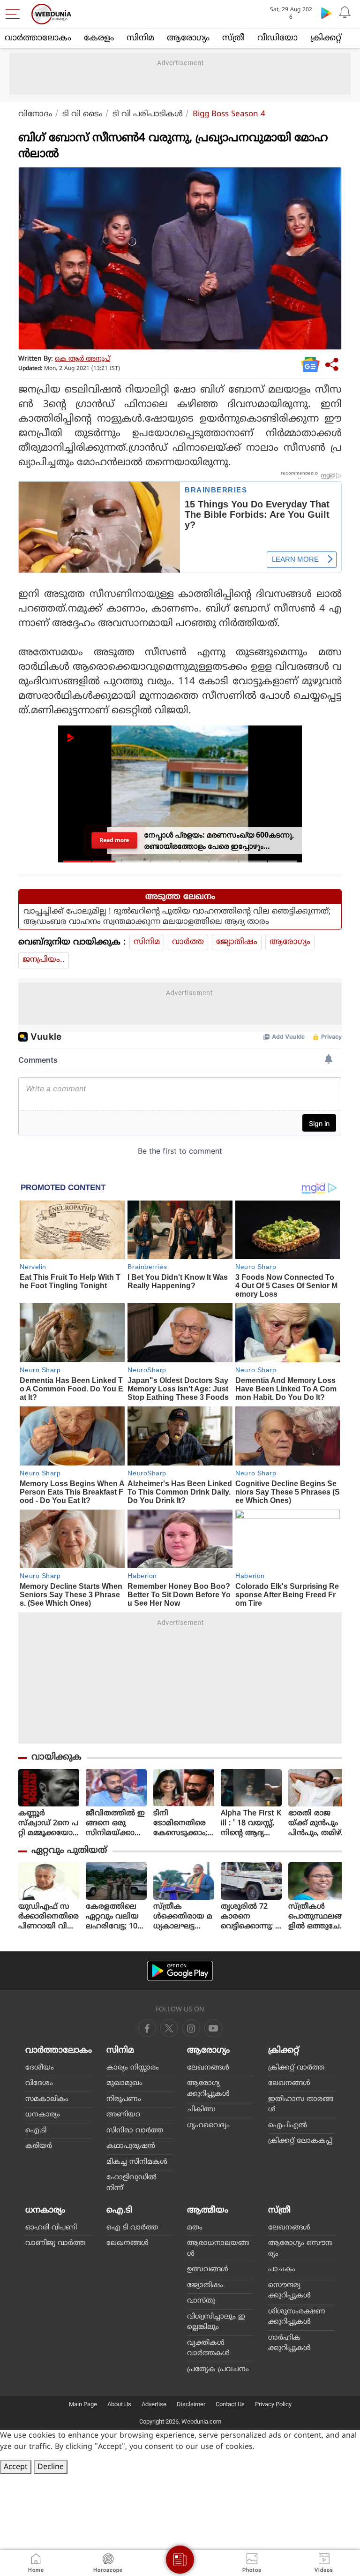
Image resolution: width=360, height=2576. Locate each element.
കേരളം (99, 38)
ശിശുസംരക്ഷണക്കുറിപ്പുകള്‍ (297, 2317)
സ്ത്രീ (233, 38)
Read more (115, 840)
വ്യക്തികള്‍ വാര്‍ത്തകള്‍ (208, 2349)
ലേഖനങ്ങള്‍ (208, 2068)
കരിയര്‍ (39, 2146)
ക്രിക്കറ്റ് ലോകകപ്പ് (300, 2141)
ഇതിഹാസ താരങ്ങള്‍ (301, 2105)
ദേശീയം (40, 2068)
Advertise (154, 2404)
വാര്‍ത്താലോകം (38, 38)
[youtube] (191, 2028)
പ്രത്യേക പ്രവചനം (218, 2369)
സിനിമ (140, 38)
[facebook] (147, 2028)
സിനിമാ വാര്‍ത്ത (135, 2131)
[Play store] (326, 13)
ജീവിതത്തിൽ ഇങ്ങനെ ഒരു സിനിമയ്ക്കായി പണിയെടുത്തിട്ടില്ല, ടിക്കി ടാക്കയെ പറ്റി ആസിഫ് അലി (116, 1824)
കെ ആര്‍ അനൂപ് (82, 359)
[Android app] (180, 1971)
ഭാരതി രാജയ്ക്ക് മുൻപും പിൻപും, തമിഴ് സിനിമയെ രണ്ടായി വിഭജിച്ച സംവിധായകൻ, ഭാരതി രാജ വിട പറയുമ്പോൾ (317, 1824)
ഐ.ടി (36, 2131)
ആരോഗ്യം (188, 38)
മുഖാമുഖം (124, 2083)
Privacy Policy (273, 2404)
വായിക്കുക (56, 1757)
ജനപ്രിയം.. (44, 960)
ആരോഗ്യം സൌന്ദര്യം (300, 2249)
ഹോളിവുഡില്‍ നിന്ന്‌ (131, 2183)
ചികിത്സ (201, 2110)
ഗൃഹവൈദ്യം (208, 2126)
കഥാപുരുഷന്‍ (131, 2146)
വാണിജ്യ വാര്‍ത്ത (55, 2243)
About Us (119, 2404)
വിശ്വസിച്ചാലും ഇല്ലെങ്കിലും (216, 2322)
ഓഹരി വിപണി (51, 2228)
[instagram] (213, 2028)
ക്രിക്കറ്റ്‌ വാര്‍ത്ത (296, 2068)
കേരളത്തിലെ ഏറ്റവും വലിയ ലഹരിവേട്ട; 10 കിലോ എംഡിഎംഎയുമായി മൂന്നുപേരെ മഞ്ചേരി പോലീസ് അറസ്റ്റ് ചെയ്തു (116, 1917)
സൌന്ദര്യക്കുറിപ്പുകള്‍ (289, 2291)
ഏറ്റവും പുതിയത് (69, 1851)
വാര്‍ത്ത (188, 942)
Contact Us (230, 2404)
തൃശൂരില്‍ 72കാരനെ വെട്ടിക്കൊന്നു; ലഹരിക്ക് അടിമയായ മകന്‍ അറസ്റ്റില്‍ (251, 1917)
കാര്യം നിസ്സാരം (133, 2068)
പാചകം (282, 2270)
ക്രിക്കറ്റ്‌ (326, 38)
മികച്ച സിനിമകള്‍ (137, 2162)
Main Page (83, 2404)
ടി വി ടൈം (82, 114)
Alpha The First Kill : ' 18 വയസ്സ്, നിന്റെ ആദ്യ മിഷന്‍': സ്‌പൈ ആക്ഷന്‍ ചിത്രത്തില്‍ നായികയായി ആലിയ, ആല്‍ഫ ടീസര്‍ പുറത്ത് (251, 1824)
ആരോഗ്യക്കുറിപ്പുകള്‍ (208, 2089)
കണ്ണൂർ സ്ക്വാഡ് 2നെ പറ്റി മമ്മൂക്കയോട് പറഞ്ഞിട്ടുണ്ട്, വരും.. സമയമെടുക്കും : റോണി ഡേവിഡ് (49, 1824)
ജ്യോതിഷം (237, 942)
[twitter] (169, 2028)
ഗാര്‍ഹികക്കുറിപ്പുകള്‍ (289, 2343)
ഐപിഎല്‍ (288, 2126)
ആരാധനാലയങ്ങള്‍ (218, 2249)
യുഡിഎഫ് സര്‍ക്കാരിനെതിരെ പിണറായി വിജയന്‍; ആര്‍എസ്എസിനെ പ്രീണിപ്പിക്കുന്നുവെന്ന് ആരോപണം (49, 1917)
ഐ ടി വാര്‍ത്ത (132, 2228)
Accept (16, 2467)
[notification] (345, 13)
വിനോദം (35, 114)
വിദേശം (39, 2083)
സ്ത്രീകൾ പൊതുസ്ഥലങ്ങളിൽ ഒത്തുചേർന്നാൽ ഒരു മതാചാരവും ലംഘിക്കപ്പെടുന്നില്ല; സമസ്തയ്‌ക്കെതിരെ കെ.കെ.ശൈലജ (317, 1917)
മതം (195, 2228)
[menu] (15, 14)
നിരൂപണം (124, 2099)
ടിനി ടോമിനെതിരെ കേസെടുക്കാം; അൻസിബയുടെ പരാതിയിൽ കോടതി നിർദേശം (183, 1824)
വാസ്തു (201, 2301)
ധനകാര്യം (43, 2115)
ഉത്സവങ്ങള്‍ (208, 2270)
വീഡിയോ (277, 38)
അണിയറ (123, 2115)
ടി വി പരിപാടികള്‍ (148, 114)
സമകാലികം (47, 2099)
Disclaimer (191, 2404)
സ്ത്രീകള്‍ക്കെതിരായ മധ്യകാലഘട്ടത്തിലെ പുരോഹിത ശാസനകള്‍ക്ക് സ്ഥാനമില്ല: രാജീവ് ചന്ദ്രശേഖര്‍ (183, 1917)
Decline (51, 2467)
